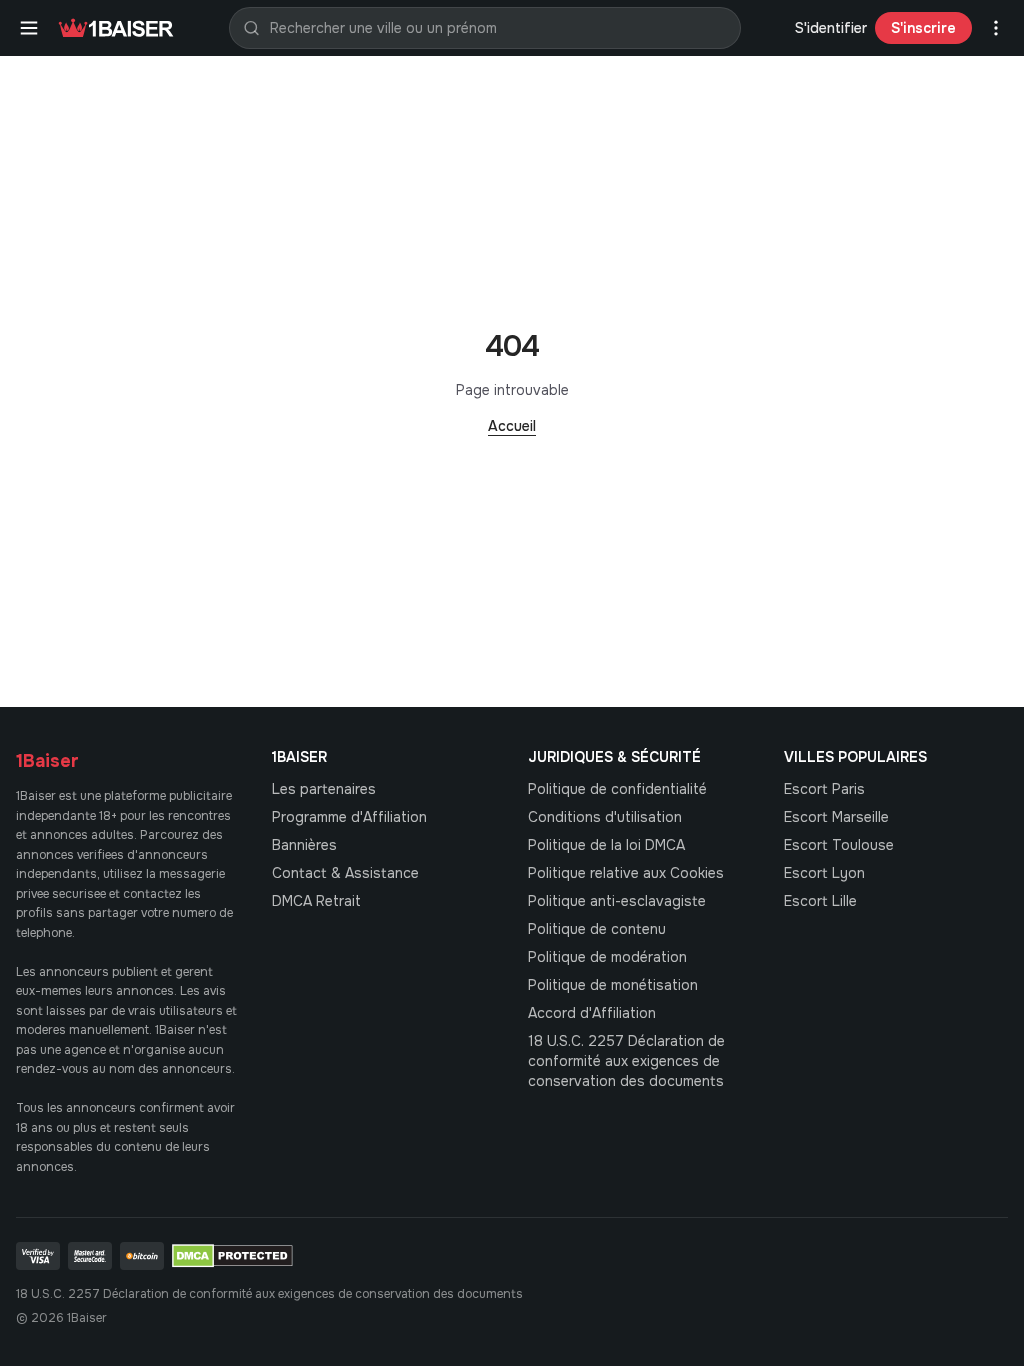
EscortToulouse (839, 845)
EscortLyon (824, 873)
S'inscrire (923, 28)
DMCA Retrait (316, 901)
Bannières (304, 845)
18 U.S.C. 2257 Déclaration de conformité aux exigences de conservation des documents (626, 1061)
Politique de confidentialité (617, 789)
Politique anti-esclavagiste (617, 901)
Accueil (512, 426)
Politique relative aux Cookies (626, 873)
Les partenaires (324, 789)
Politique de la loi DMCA (606, 845)
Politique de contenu (597, 929)
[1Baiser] (116, 28)
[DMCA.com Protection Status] (232, 1256)
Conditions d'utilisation (605, 817)
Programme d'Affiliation (349, 817)
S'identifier (831, 28)
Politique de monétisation (613, 985)
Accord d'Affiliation (592, 1013)
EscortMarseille (836, 817)
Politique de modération (607, 957)
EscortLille (820, 901)
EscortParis (824, 789)
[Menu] (29, 28)
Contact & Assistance (345, 873)
